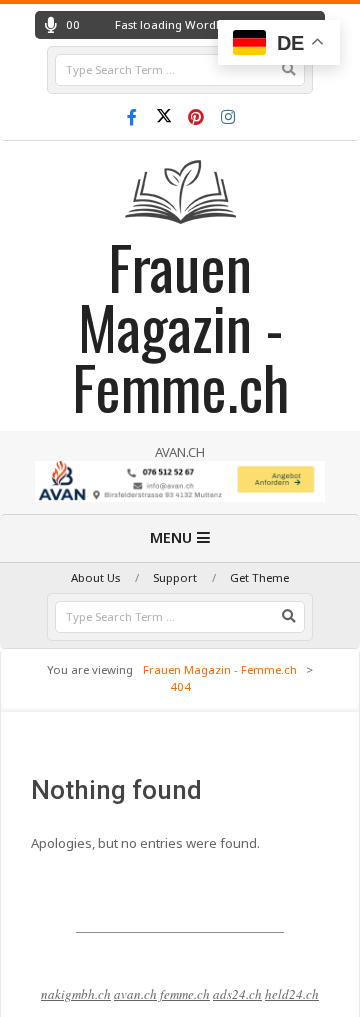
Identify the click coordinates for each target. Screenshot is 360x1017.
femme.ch (185, 994)
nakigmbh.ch (76, 994)
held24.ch (292, 994)
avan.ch (135, 994)
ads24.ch (237, 994)
